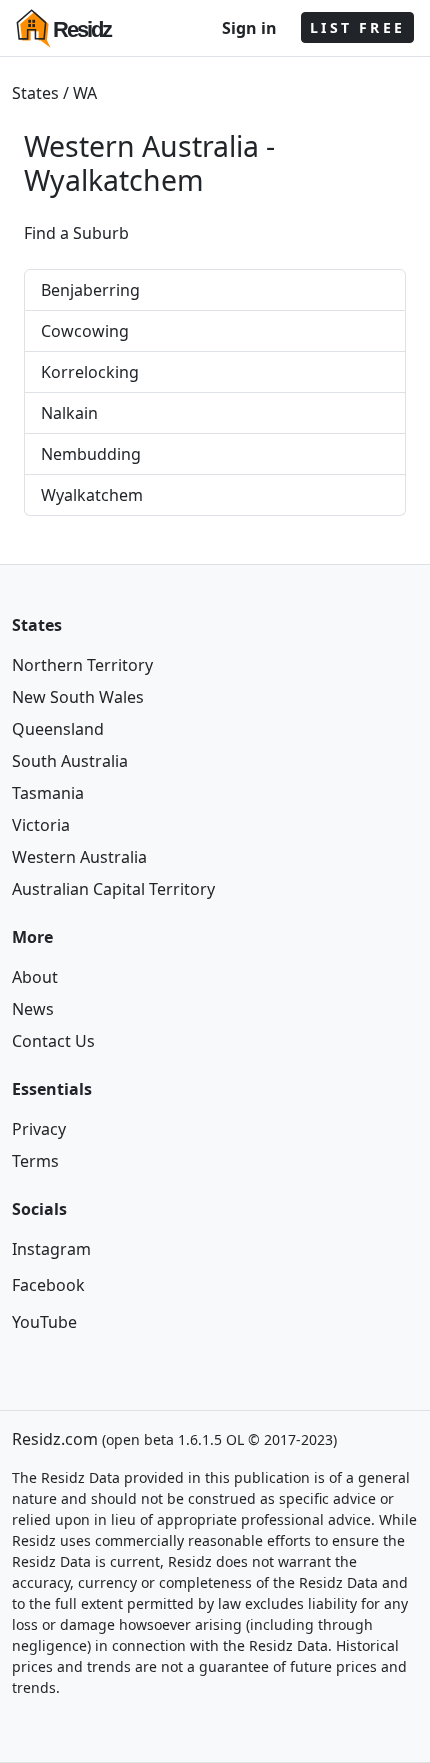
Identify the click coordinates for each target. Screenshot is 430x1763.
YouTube (44, 1322)
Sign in (249, 28)
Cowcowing (85, 331)
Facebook (48, 1285)
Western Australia (79, 857)
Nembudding (91, 454)
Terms (35, 1161)
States (35, 93)
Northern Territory (82, 665)
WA (85, 93)
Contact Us (53, 1041)
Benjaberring (90, 290)
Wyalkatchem (114, 180)
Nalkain (69, 413)
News (33, 1009)
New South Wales (78, 697)
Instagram (51, 1249)
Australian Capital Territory (113, 889)
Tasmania (48, 793)
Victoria (41, 825)
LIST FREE (357, 27)
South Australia (70, 761)
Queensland (58, 729)
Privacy (39, 1129)
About (35, 977)
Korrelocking (90, 372)
